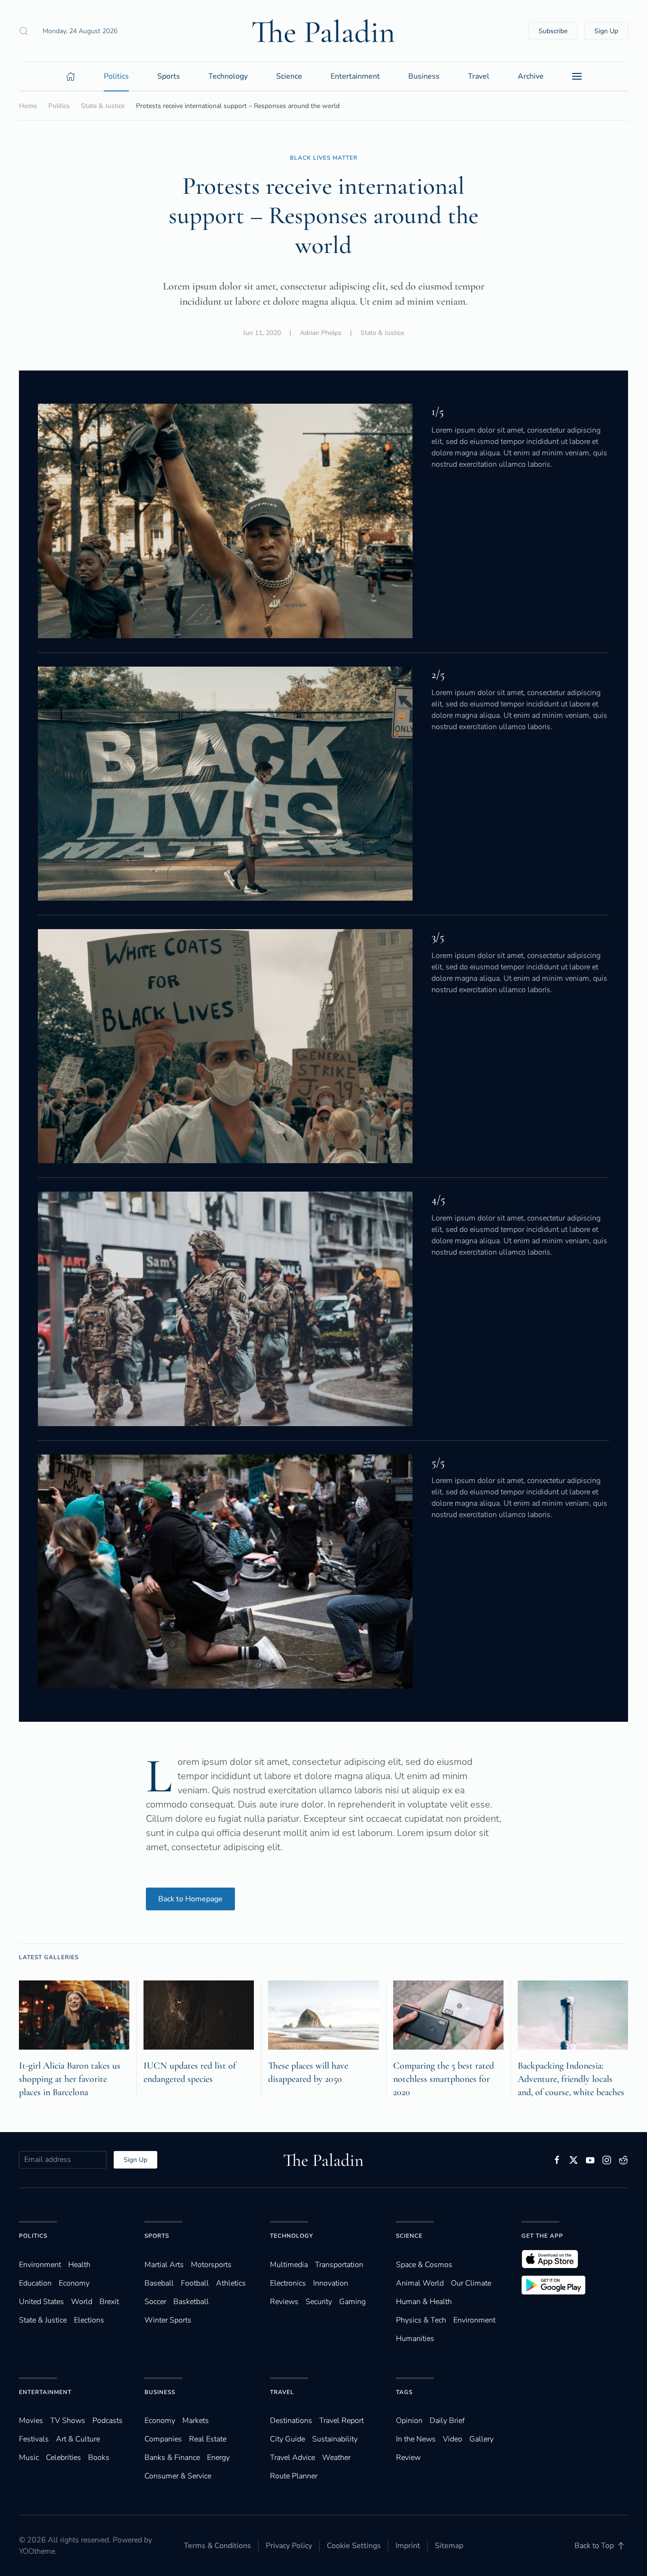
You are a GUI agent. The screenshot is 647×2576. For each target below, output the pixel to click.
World (82, 2302)
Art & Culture (78, 2439)
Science (409, 2236)
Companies (163, 2439)
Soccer (155, 2302)
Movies (31, 2421)
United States (41, 2302)
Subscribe (553, 31)
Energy (218, 2458)
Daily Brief (447, 2421)
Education (35, 2283)
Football (195, 2283)
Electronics (288, 2283)
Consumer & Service (178, 2476)
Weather (336, 2458)
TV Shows (68, 2421)
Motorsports (211, 2265)
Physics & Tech (421, 2320)
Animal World (420, 2283)
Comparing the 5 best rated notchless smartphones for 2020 (444, 2079)
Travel (282, 2392)
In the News (416, 2439)
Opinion (409, 2421)
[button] (24, 31)
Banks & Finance (172, 2458)
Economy (74, 2283)
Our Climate (471, 2283)
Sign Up (606, 31)
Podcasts (108, 2421)
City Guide (288, 2439)
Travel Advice (292, 2458)
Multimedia (289, 2265)
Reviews (284, 2302)
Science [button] (289, 76)
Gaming (352, 2302)
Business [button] (424, 76)
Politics (33, 2236)
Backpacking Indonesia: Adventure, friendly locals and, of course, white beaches (571, 2079)
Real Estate (208, 2439)
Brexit (109, 2302)
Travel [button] (479, 76)
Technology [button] (228, 76)
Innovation (331, 2283)
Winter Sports (168, 2320)
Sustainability (335, 2439)
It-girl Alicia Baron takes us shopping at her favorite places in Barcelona (70, 2079)
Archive (531, 76)
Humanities (415, 2339)
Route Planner (294, 2476)
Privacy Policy (289, 2546)
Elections (89, 2320)
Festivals (34, 2439)
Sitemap (449, 2546)
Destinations (291, 2421)
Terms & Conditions (217, 2546)
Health (79, 2265)
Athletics (231, 2283)
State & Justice (382, 333)
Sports (157, 2236)
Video (453, 2439)
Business (160, 2392)
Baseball (159, 2283)
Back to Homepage (190, 1899)
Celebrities (63, 2458)
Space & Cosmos (424, 2265)
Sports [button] (169, 76)
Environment (474, 2320)
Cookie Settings (354, 2546)
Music (29, 2458)
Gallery (481, 2439)
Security (319, 2302)
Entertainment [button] (355, 76)
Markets (196, 2421)
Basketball (191, 2302)
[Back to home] (323, 31)
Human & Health (424, 2302)
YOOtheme (37, 2551)
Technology (292, 2236)
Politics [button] (116, 76)
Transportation (339, 2265)
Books (99, 2458)
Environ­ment (40, 2265)
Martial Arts (164, 2265)
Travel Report (341, 2421)
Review (408, 2458)
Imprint (408, 2546)
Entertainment (45, 2392)
